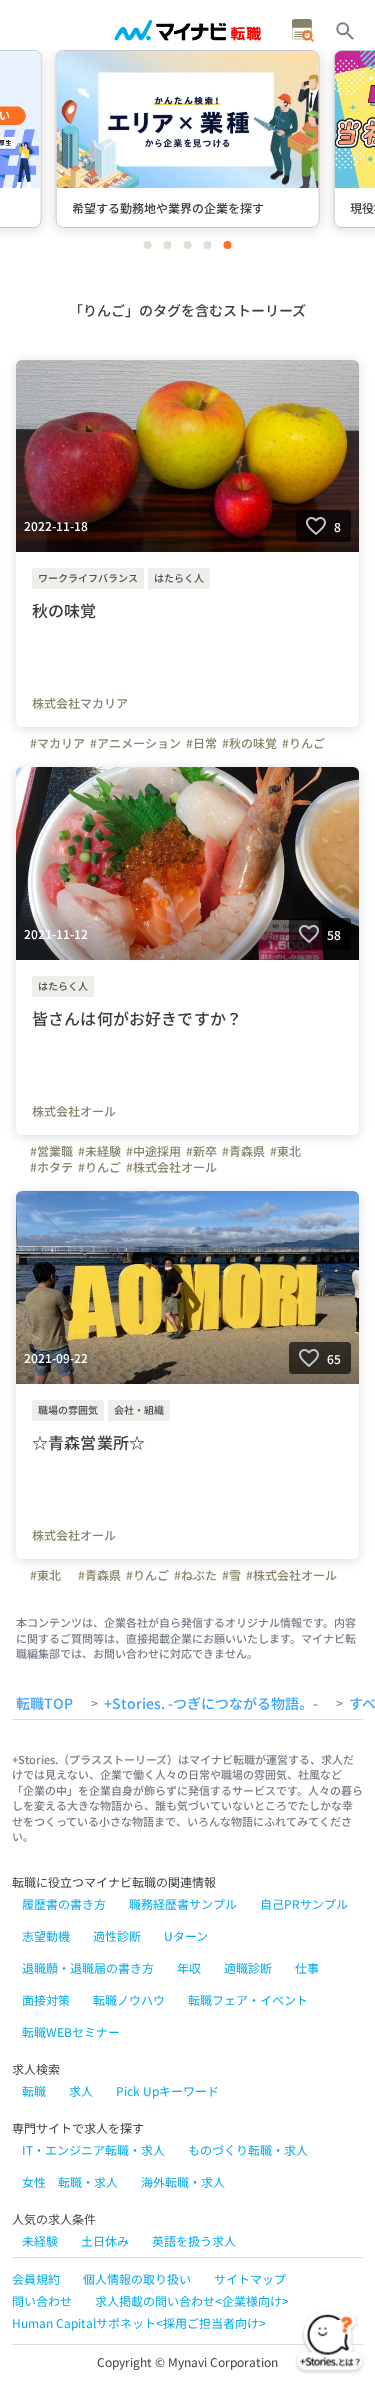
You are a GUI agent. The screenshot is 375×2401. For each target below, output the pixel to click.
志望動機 (46, 1935)
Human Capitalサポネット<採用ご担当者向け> (139, 2322)
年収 (189, 1967)
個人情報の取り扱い (137, 2278)
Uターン (186, 1935)
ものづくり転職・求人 (248, 2149)
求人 (81, 2090)
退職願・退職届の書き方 (88, 1967)
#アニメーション (135, 743)
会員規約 (36, 2278)
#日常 (201, 743)
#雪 (231, 1575)
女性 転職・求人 (70, 2181)
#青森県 (243, 1151)
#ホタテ (51, 1167)
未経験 (40, 2240)
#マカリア (57, 743)
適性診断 (117, 1935)
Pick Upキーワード (167, 2090)
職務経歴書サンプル (183, 1903)
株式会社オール (74, 1111)
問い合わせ (42, 2300)
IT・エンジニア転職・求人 (93, 2149)
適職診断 (248, 1967)
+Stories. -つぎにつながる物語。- (211, 1704)
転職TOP (44, 1704)
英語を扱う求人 (194, 2240)
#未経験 (99, 1151)
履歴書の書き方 (64, 1903)
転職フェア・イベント (248, 1999)
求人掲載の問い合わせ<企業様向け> (192, 2300)
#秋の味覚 (249, 743)
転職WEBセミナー (71, 2031)
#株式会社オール (171, 1167)
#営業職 (51, 1151)
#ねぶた (195, 1575)
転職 (34, 2090)
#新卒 (201, 1151)
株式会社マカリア (80, 703)
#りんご (303, 743)
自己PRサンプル (304, 1903)
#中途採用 (153, 1151)
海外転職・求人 (183, 2181)
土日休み (105, 2240)
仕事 (307, 1967)
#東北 (285, 1151)
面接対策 (46, 1999)
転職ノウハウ (129, 1999)
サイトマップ (250, 2278)
